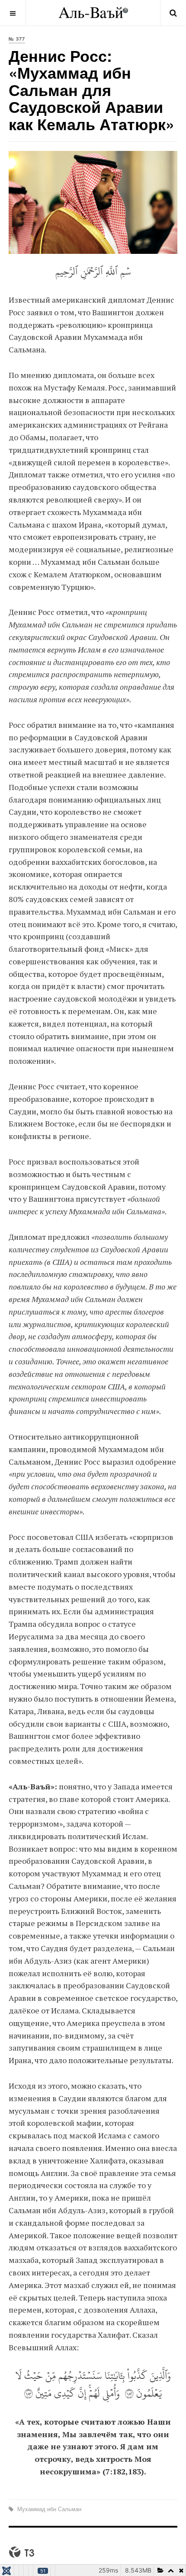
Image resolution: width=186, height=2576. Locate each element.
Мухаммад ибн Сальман (48, 2509)
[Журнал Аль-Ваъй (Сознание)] (93, 13)
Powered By (22, 2552)
